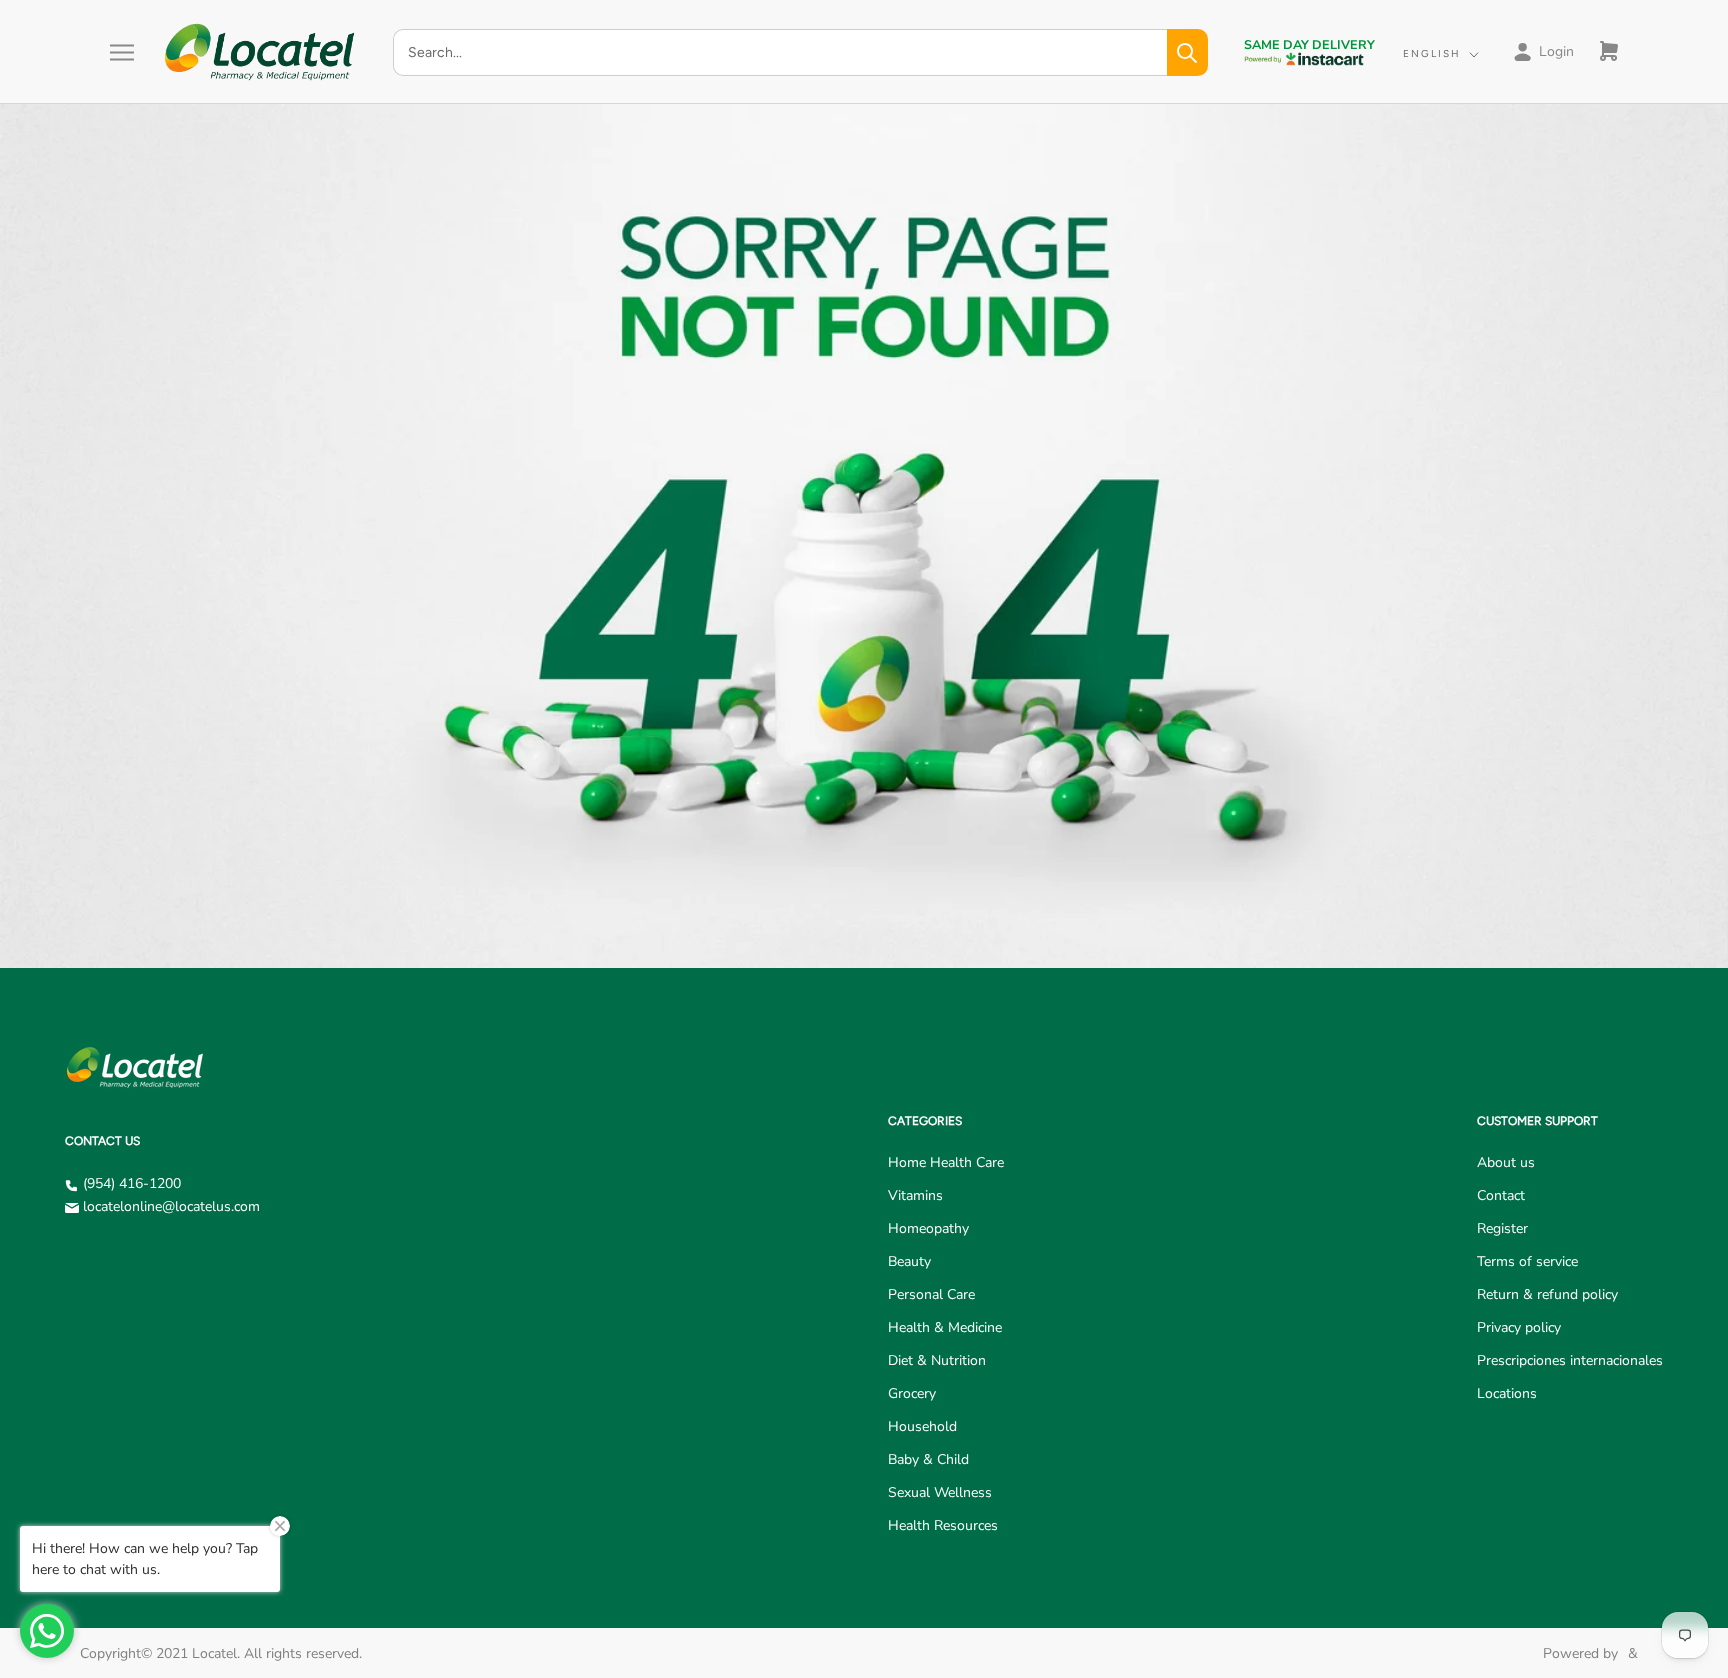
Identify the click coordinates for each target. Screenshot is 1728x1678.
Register (1502, 1228)
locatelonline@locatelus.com (171, 1206)
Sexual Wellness (940, 1492)
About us (1506, 1162)
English (1432, 53)
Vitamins (915, 1195)
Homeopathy (928, 1228)
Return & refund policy (1547, 1294)
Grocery (912, 1393)
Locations (1507, 1393)
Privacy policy (1519, 1327)
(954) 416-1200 (132, 1183)
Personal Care (931, 1294)
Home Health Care (946, 1162)
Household (922, 1426)
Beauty (909, 1261)
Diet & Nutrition (937, 1360)
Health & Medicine (945, 1327)
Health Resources (943, 1525)
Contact (1501, 1195)
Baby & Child (928, 1459)
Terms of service (1527, 1261)
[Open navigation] (122, 52)
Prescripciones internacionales (1570, 1360)
